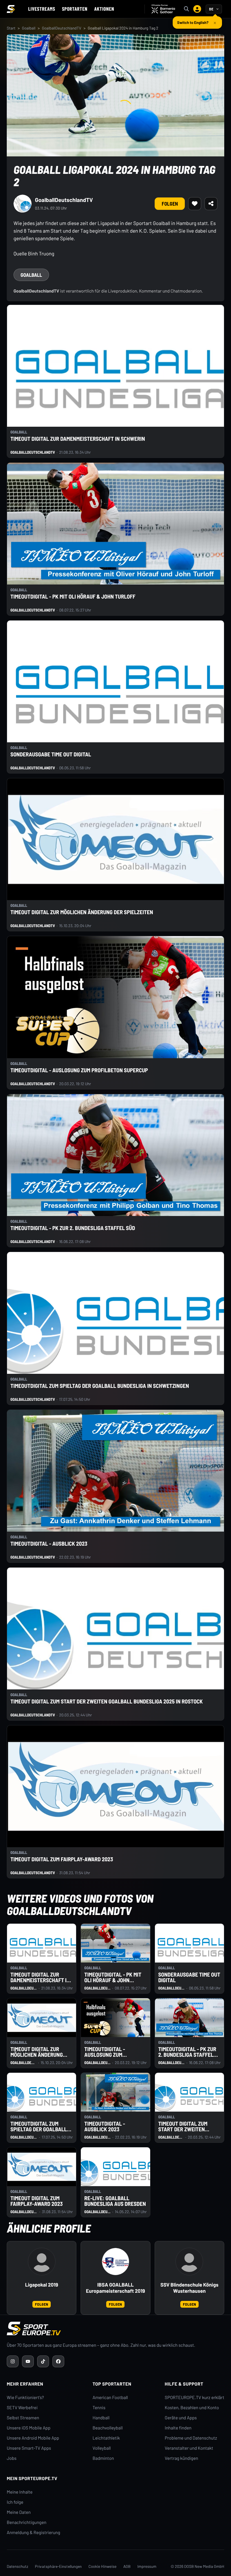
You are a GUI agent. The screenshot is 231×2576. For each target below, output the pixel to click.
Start (11, 28)
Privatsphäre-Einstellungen (58, 2566)
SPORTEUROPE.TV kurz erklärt (195, 2398)
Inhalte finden (178, 2428)
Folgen (170, 204)
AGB (127, 2566)
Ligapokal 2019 (42, 2285)
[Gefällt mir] (195, 204)
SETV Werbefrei (22, 2408)
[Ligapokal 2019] (42, 2262)
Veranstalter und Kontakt (189, 2448)
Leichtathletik (106, 2438)
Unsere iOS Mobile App (29, 2428)
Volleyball (102, 2448)
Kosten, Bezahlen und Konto (192, 2408)
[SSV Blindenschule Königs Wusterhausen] (189, 2262)
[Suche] (186, 9)
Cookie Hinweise (103, 2566)
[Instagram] (13, 2361)
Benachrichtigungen (27, 2522)
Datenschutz (17, 2566)
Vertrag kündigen (181, 2458)
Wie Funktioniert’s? (25, 2398)
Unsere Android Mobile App (33, 2438)
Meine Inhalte (20, 2492)
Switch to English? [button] (193, 20)
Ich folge (15, 2502)
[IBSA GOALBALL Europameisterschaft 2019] (115, 2262)
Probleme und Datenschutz (191, 2438)
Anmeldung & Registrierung (34, 2533)
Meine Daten (19, 2512)
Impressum (147, 2566)
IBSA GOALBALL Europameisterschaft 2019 (115, 2288)
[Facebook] (58, 2361)
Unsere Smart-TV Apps (29, 2448)
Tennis (99, 2408)
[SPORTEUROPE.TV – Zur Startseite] (11, 9)
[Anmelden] (197, 9)
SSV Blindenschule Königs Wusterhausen (189, 2288)
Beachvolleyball (108, 2428)
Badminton (103, 2458)
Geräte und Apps (181, 2418)
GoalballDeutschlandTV (62, 28)
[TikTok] (43, 2361)
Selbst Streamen (23, 2418)
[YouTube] (28, 2361)
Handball (101, 2418)
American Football (110, 2398)
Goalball (29, 28)
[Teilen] (211, 204)
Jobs (12, 2458)
